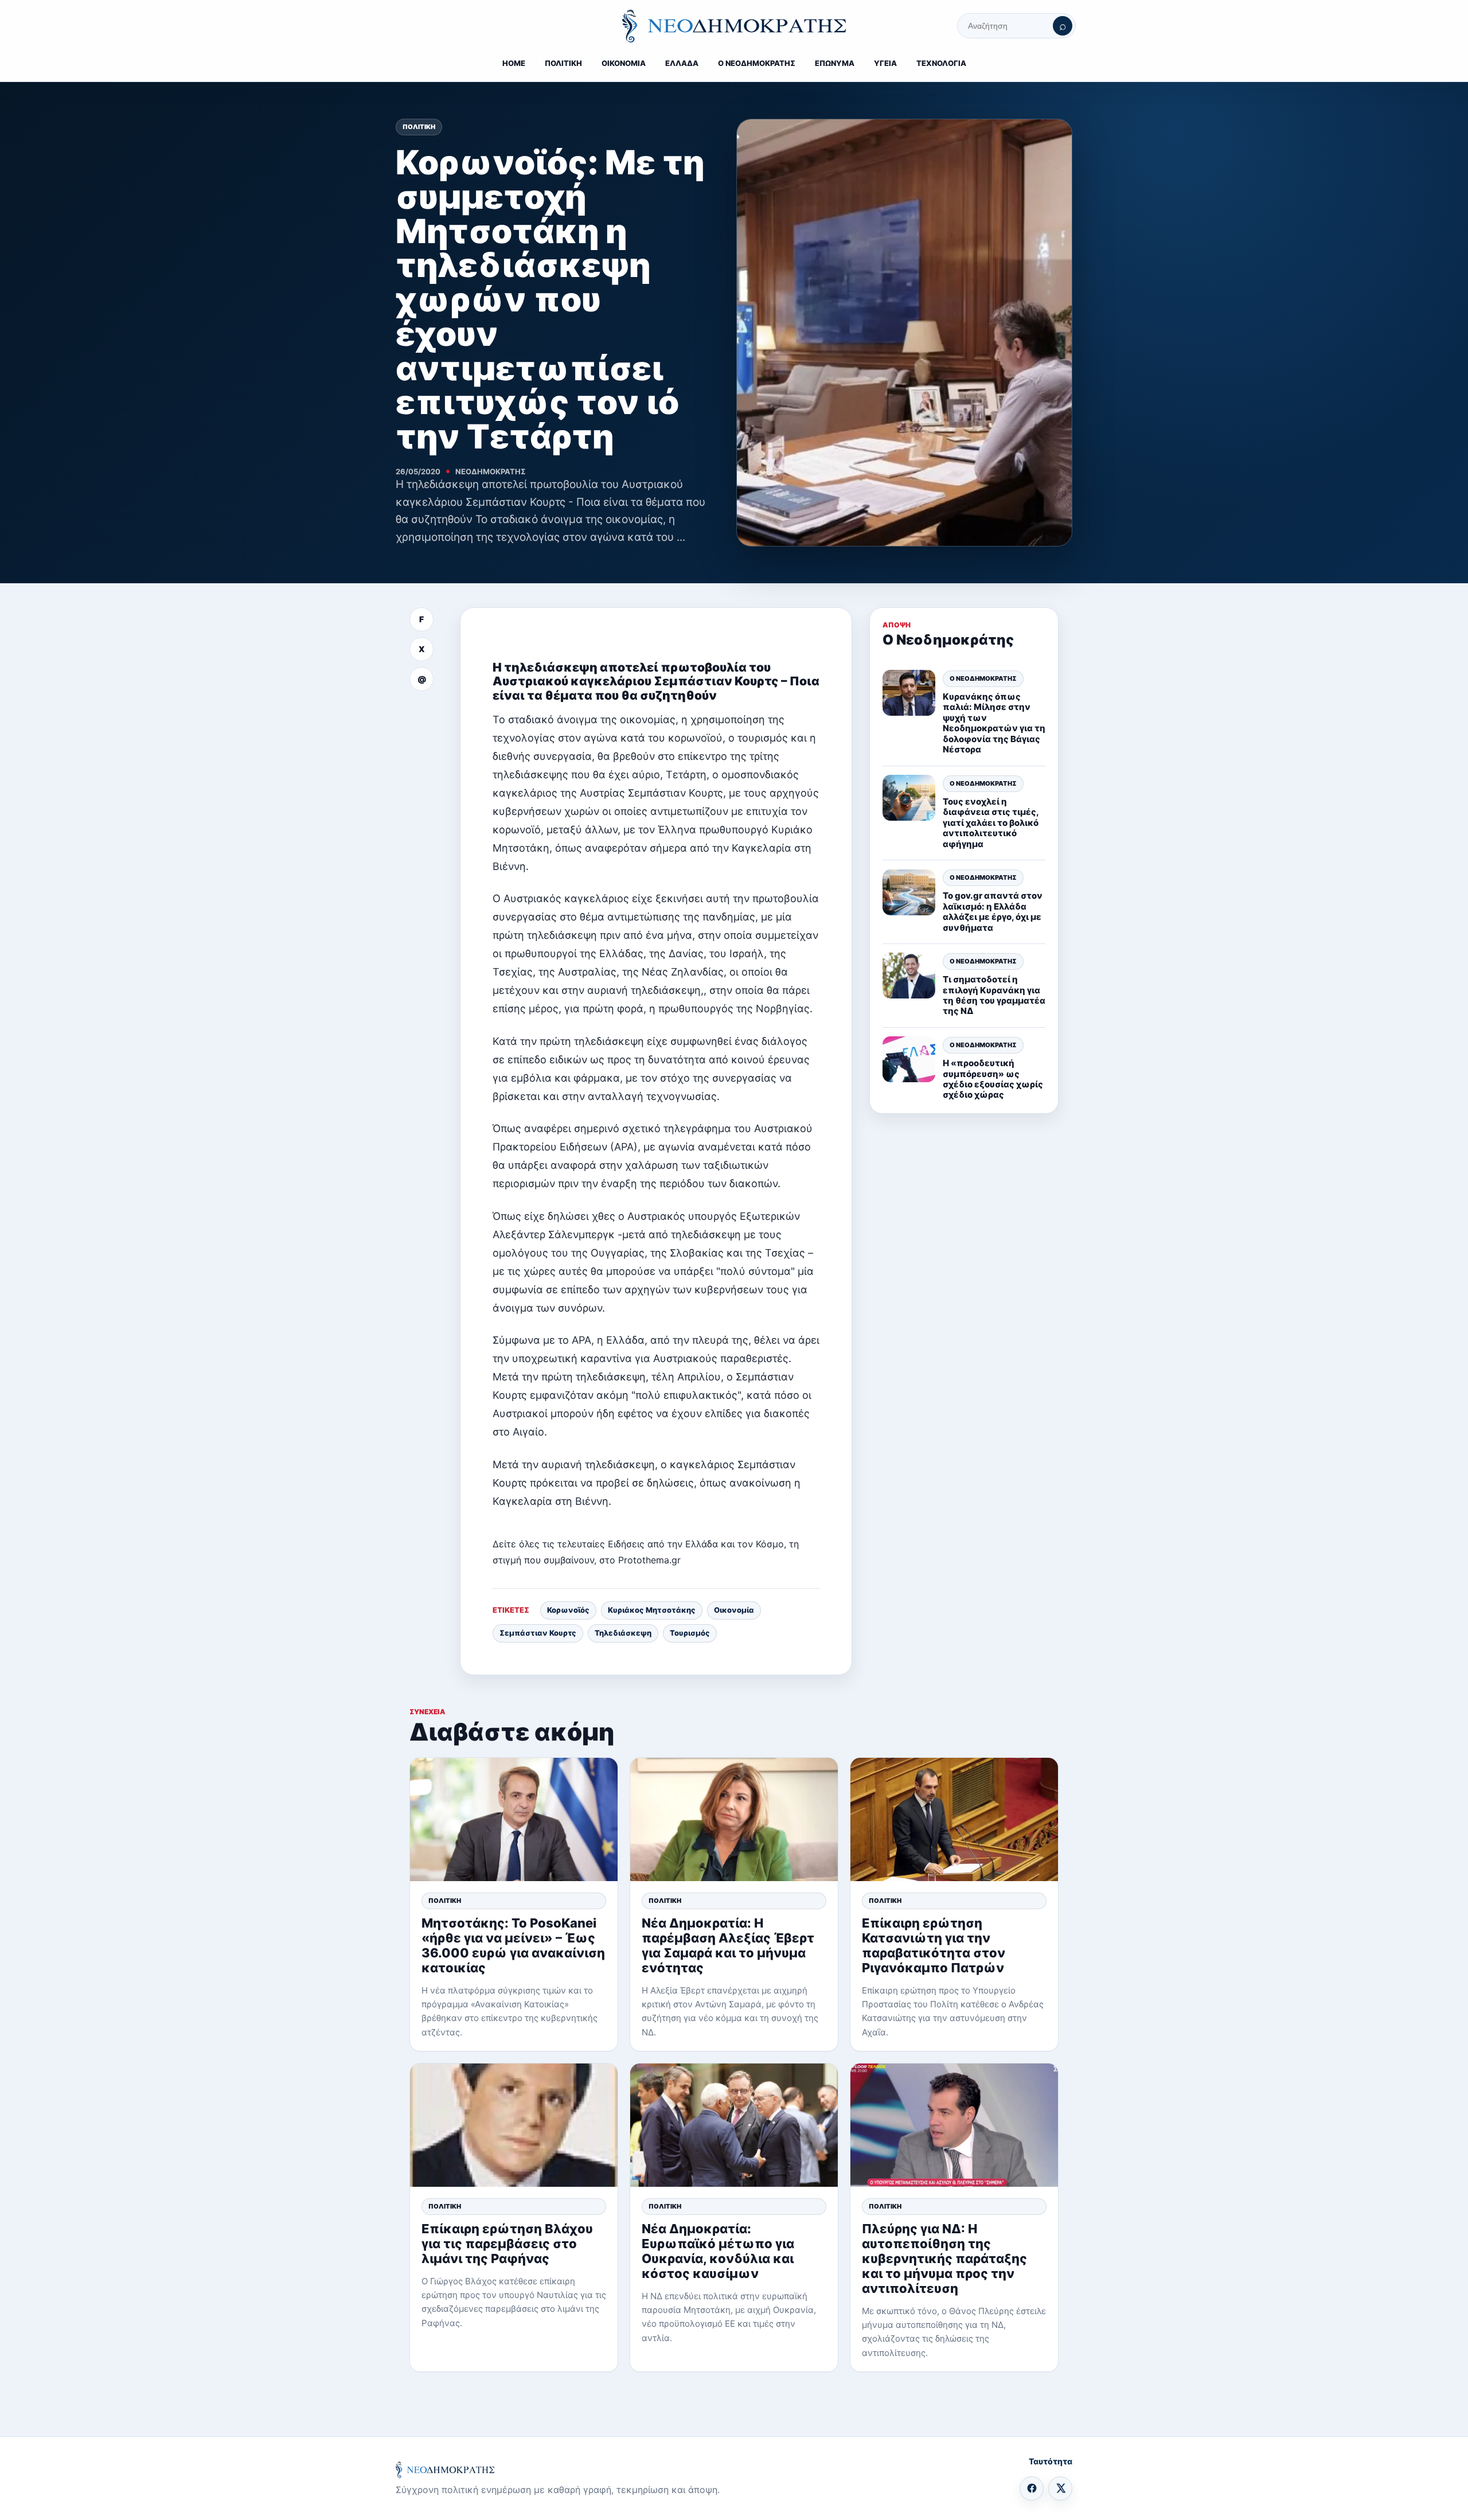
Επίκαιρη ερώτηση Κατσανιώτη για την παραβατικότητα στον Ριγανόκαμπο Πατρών (934, 1945)
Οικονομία (734, 1610)
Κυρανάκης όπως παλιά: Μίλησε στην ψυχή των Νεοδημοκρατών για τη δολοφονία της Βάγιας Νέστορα (994, 723)
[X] (1060, 2488)
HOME (514, 63)
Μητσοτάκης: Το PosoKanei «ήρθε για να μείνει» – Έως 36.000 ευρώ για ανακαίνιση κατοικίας (513, 1945)
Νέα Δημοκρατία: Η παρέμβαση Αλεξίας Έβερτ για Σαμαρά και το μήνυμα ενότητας (728, 1945)
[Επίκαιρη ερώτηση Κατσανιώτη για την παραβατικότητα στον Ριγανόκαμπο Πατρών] (954, 1819)
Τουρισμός (690, 1633)
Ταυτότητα (1051, 2461)
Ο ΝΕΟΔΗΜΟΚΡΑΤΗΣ (757, 63)
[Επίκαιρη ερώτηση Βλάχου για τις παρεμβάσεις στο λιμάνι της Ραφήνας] (514, 2125)
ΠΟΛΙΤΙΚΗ (563, 63)
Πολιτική (419, 127)
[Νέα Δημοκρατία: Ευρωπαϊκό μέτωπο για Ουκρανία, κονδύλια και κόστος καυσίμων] (734, 2125)
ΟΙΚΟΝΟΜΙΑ (624, 63)
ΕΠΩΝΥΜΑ (835, 63)
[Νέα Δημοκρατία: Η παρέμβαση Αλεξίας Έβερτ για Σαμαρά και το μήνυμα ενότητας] (734, 1819)
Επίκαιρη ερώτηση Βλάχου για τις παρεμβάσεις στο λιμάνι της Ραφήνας (507, 2244)
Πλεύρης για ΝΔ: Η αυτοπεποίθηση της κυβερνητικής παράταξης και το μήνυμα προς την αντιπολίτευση (944, 2258)
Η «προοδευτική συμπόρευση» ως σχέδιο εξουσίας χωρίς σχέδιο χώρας (993, 1079)
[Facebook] (1032, 2488)
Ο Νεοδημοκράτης (983, 678)
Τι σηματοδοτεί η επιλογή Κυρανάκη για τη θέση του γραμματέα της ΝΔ (994, 995)
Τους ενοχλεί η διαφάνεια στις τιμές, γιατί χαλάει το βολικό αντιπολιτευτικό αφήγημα (991, 822)
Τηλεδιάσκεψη (623, 1633)
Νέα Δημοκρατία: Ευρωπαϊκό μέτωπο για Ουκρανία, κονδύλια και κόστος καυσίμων (718, 2251)
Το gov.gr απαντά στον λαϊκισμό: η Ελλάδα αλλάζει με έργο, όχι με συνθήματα (993, 911)
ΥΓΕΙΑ (885, 63)
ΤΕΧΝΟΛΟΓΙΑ (941, 63)
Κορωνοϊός (568, 1610)
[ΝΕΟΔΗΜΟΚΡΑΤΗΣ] (734, 26)
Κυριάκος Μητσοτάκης (652, 1610)
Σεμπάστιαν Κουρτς (538, 1633)
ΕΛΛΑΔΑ (682, 63)
